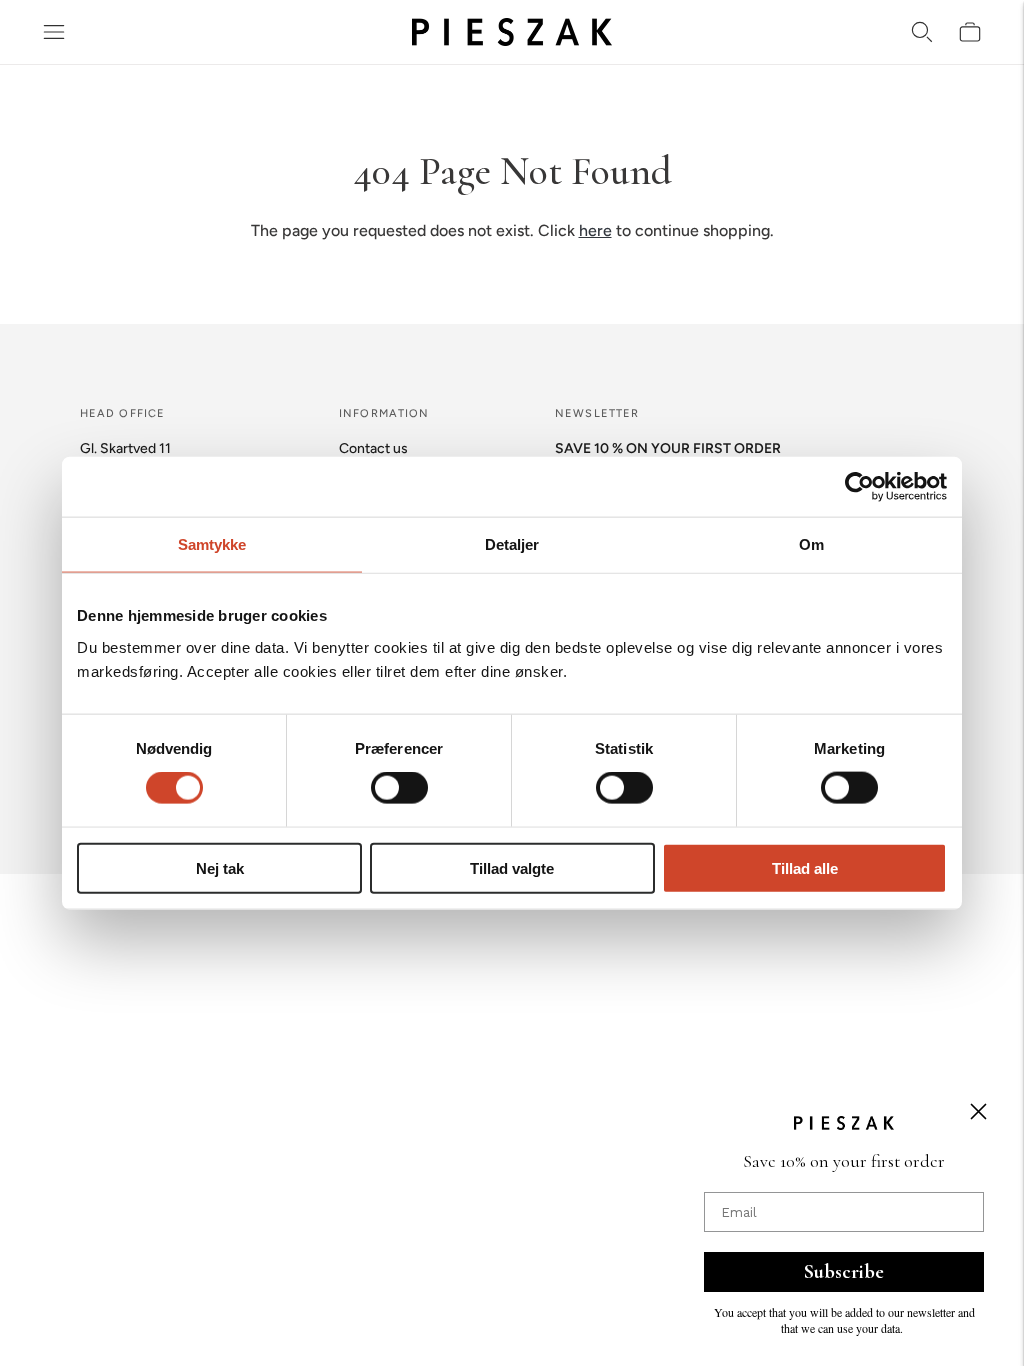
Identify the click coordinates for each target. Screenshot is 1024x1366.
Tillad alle (805, 867)
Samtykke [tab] (212, 544)
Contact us (373, 448)
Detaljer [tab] (512, 544)
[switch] (399, 788)
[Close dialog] (978, 1111)
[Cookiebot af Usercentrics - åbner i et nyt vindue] (859, 487)
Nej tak (220, 867)
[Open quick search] (922, 32)
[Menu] (54, 32)
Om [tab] (811, 544)
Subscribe (844, 1272)
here (595, 230)
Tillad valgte (512, 867)
